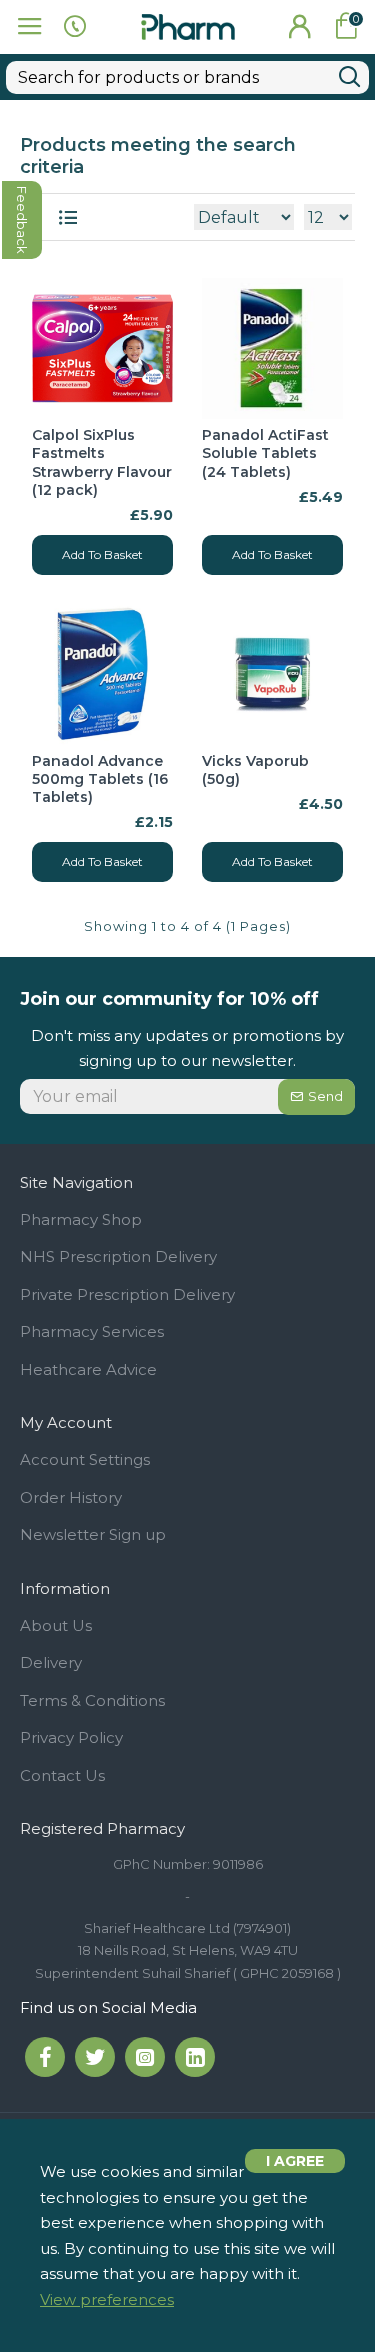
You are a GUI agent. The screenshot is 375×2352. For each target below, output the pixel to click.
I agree (295, 2161)
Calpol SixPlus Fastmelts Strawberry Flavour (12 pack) (102, 462)
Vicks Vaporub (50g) (255, 770)
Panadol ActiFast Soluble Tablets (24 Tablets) (265, 453)
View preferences (107, 2299)
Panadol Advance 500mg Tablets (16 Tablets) (100, 779)
